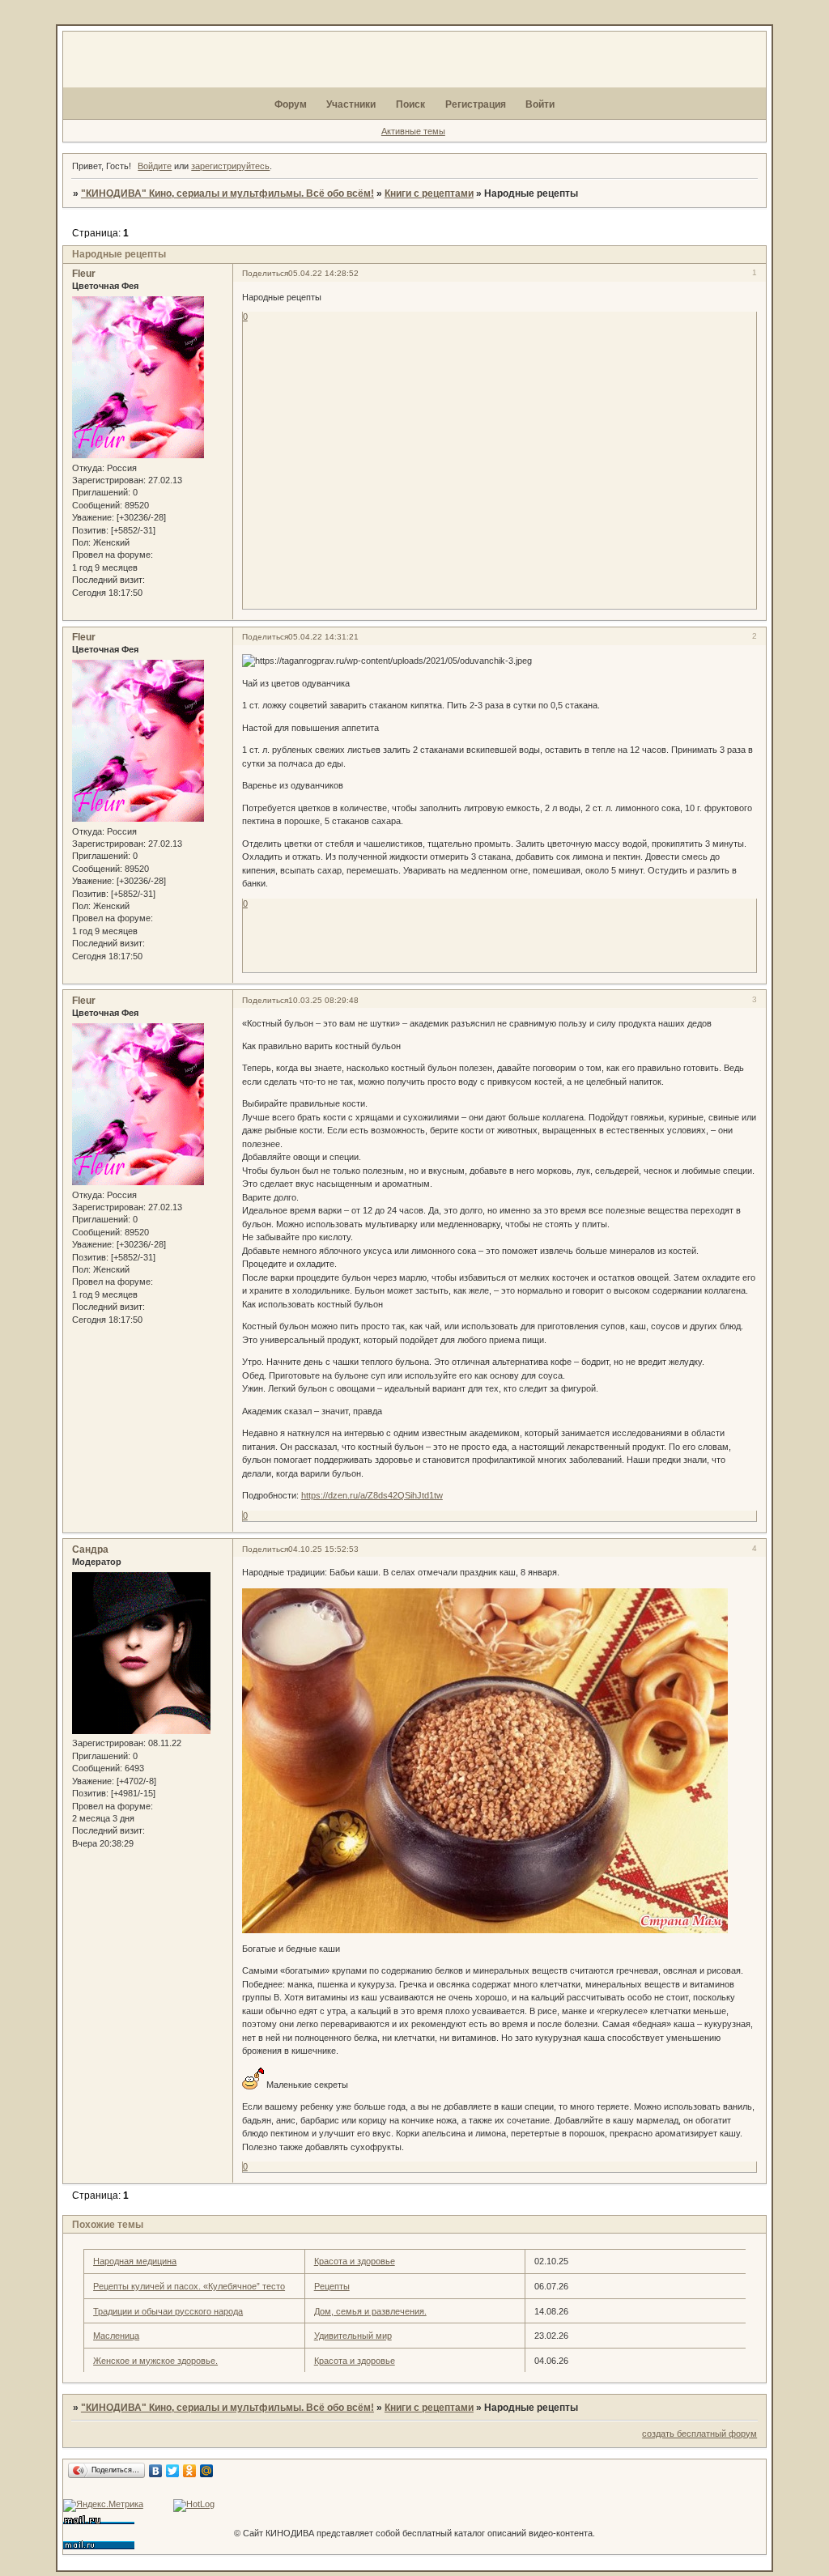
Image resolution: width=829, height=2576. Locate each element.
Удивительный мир (353, 2336)
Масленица (116, 2336)
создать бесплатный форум (699, 2434)
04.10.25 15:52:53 (323, 1549)
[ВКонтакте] (156, 2471)
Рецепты (332, 2286)
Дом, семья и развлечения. (370, 2311)
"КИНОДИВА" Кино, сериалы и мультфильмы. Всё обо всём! (227, 193)
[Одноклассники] (190, 2471)
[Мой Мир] (207, 2471)
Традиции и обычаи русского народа (168, 2311)
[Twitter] (173, 2471)
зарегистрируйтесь (230, 166)
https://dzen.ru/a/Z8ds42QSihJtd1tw (372, 1495)
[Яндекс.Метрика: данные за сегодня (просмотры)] (103, 2506)
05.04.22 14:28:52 (323, 273)
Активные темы (413, 131)
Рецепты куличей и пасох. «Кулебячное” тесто (189, 2286)
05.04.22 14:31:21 (323, 637)
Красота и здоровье (355, 2261)
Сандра (90, 1549)
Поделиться (265, 273)
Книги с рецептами (429, 193)
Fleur (84, 274)
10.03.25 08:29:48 (323, 1000)
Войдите (155, 166)
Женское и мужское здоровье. (155, 2361)
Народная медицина (135, 2261)
